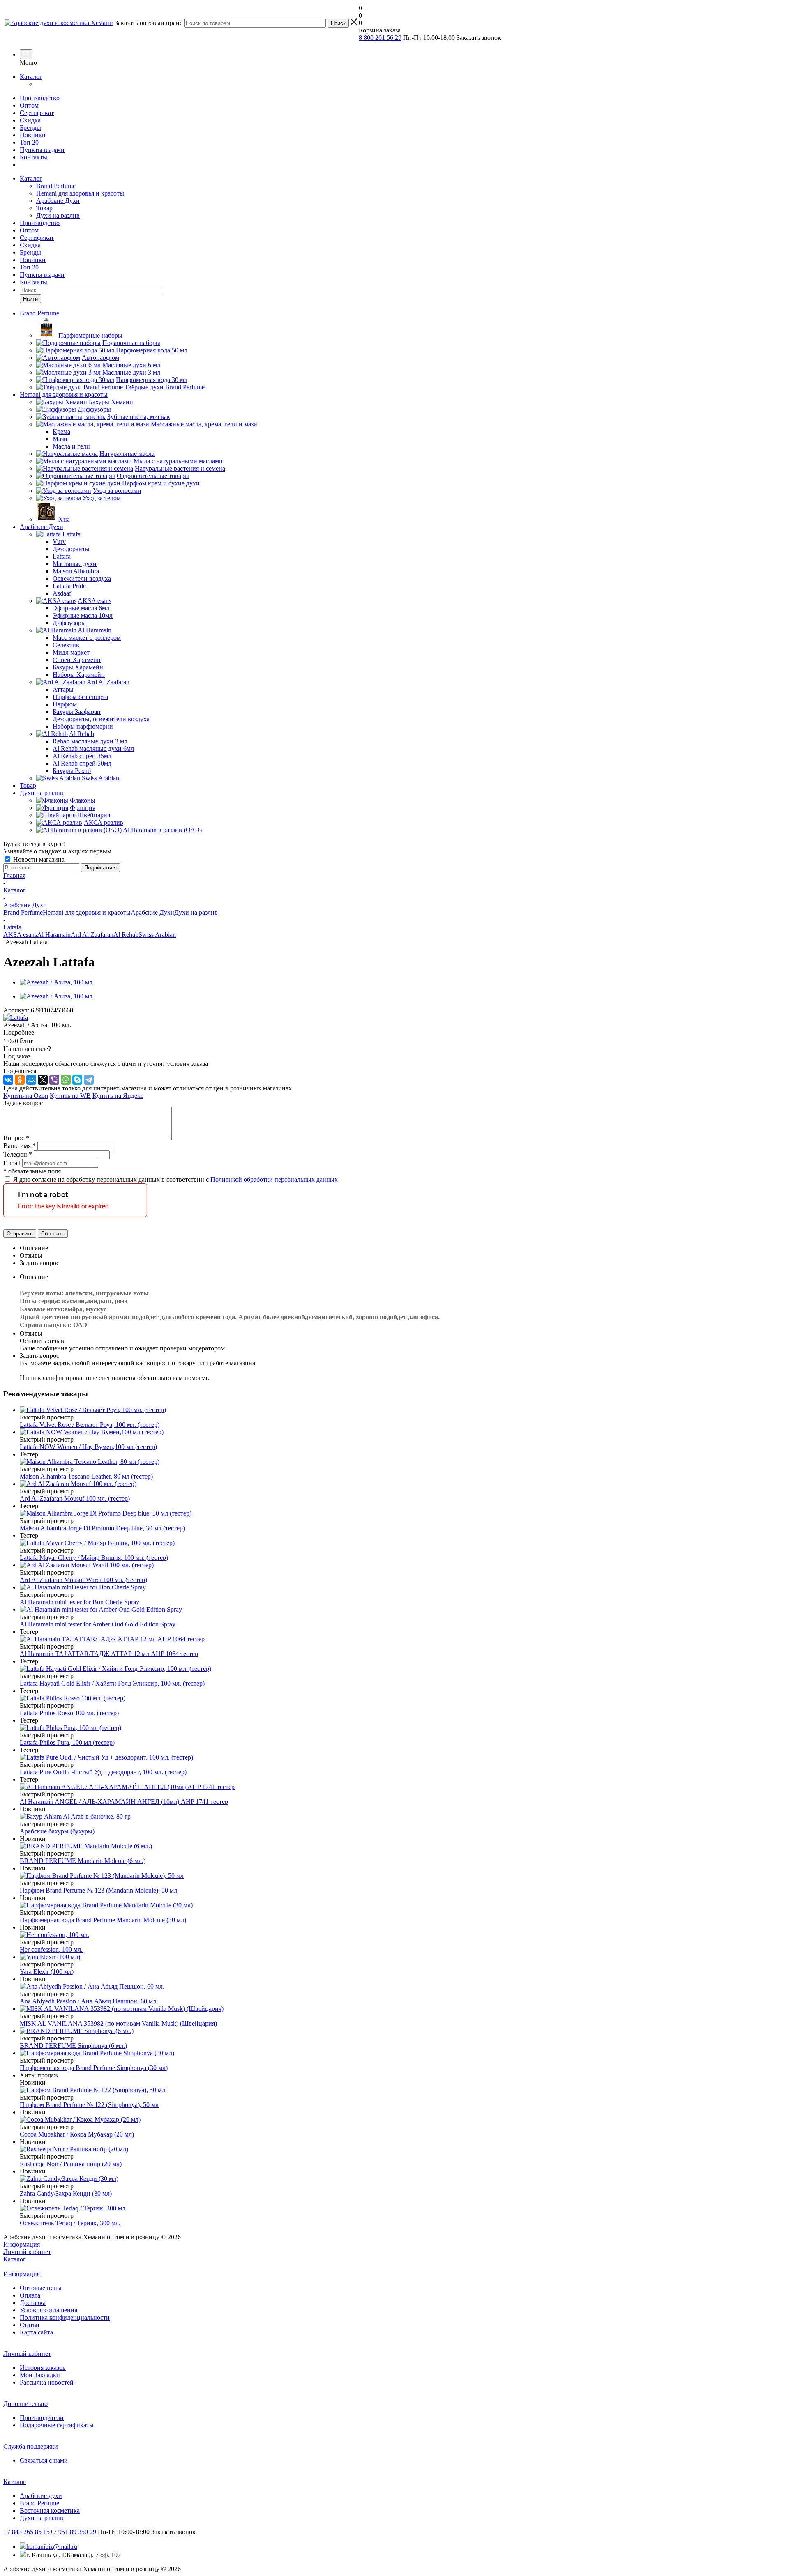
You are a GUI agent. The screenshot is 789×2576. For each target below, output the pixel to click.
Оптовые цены (41, 2288)
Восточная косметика (50, 2510)
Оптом (29, 105)
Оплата (30, 2295)
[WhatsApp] (66, 1080)
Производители (42, 2418)
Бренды (30, 128)
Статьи (30, 2325)
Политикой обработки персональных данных (274, 1179)
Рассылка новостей (47, 2382)
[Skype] (77, 1080)
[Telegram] (89, 1080)
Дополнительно (25, 2404)
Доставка (33, 2303)
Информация (22, 2244)
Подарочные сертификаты (57, 2425)
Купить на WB (70, 1096)
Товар (44, 208)
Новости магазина (38, 859)
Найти (30, 299)
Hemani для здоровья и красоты (80, 193)
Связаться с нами (44, 2460)
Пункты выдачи (42, 150)
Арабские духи (41, 2496)
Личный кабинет (27, 2252)
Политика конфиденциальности (65, 2317)
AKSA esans (20, 935)
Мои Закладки (40, 2375)
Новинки (33, 135)
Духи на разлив (58, 215)
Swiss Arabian (157, 935)
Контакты (33, 157)
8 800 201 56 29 (380, 38)
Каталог (31, 77)
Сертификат (37, 113)
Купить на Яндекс (118, 1096)
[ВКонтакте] (8, 1080)
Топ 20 (29, 142)
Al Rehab (126, 935)
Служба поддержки (31, 2446)
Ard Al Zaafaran (92, 935)
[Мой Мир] (31, 1080)
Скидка (30, 120)
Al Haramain (54, 935)
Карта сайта (36, 2332)
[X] (43, 1080)
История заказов (43, 2368)
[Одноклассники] (20, 1080)
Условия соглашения (48, 2310)
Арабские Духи (58, 201)
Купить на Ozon (26, 1096)
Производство (40, 98)
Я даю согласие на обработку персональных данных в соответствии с (175, 1179)
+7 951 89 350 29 (73, 2532)
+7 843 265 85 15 (27, 2532)
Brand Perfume (56, 186)
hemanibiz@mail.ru (52, 2547)
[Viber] (54, 1080)
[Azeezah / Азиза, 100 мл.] (57, 982)
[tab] (394, 1033)
